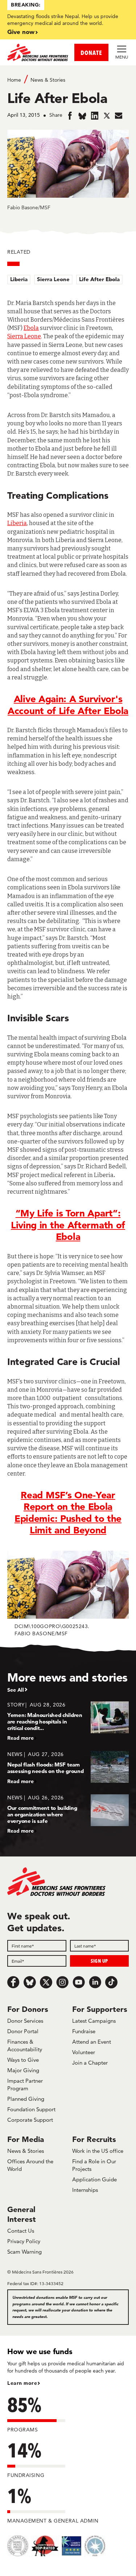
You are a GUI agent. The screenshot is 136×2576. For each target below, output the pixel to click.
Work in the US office (98, 2151)
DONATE (91, 53)
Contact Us (21, 2231)
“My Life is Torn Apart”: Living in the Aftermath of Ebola (68, 1225)
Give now (21, 32)
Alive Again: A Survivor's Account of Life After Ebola (68, 705)
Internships (85, 2190)
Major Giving (23, 2070)
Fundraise (84, 2031)
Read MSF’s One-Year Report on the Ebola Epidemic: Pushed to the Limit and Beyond (68, 1513)
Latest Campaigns (94, 2021)
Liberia (19, 279)
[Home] (38, 52)
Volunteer (84, 2052)
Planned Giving (26, 2099)
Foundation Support (31, 2109)
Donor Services (25, 2021)
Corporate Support (30, 2120)
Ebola (31, 328)
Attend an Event (92, 2042)
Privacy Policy (24, 2241)
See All (16, 1690)
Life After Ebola (99, 279)
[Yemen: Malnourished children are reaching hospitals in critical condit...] (68, 1721)
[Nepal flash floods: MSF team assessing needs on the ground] (68, 1767)
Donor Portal (23, 2031)
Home (14, 80)
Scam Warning (24, 2252)
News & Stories (48, 80)
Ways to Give (23, 2060)
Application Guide (94, 2179)
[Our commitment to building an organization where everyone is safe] (68, 1814)
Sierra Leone (53, 279)
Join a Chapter (90, 2063)
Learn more (22, 2383)
